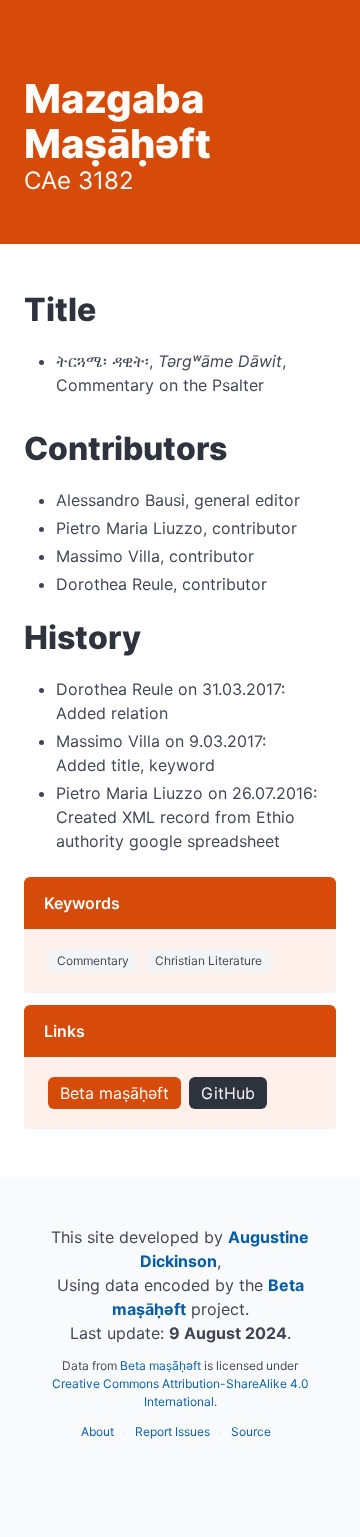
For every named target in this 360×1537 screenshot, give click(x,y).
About (97, 1431)
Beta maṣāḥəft (114, 1093)
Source (251, 1431)
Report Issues (172, 1431)
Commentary (93, 960)
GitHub (228, 1093)
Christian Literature (208, 960)
